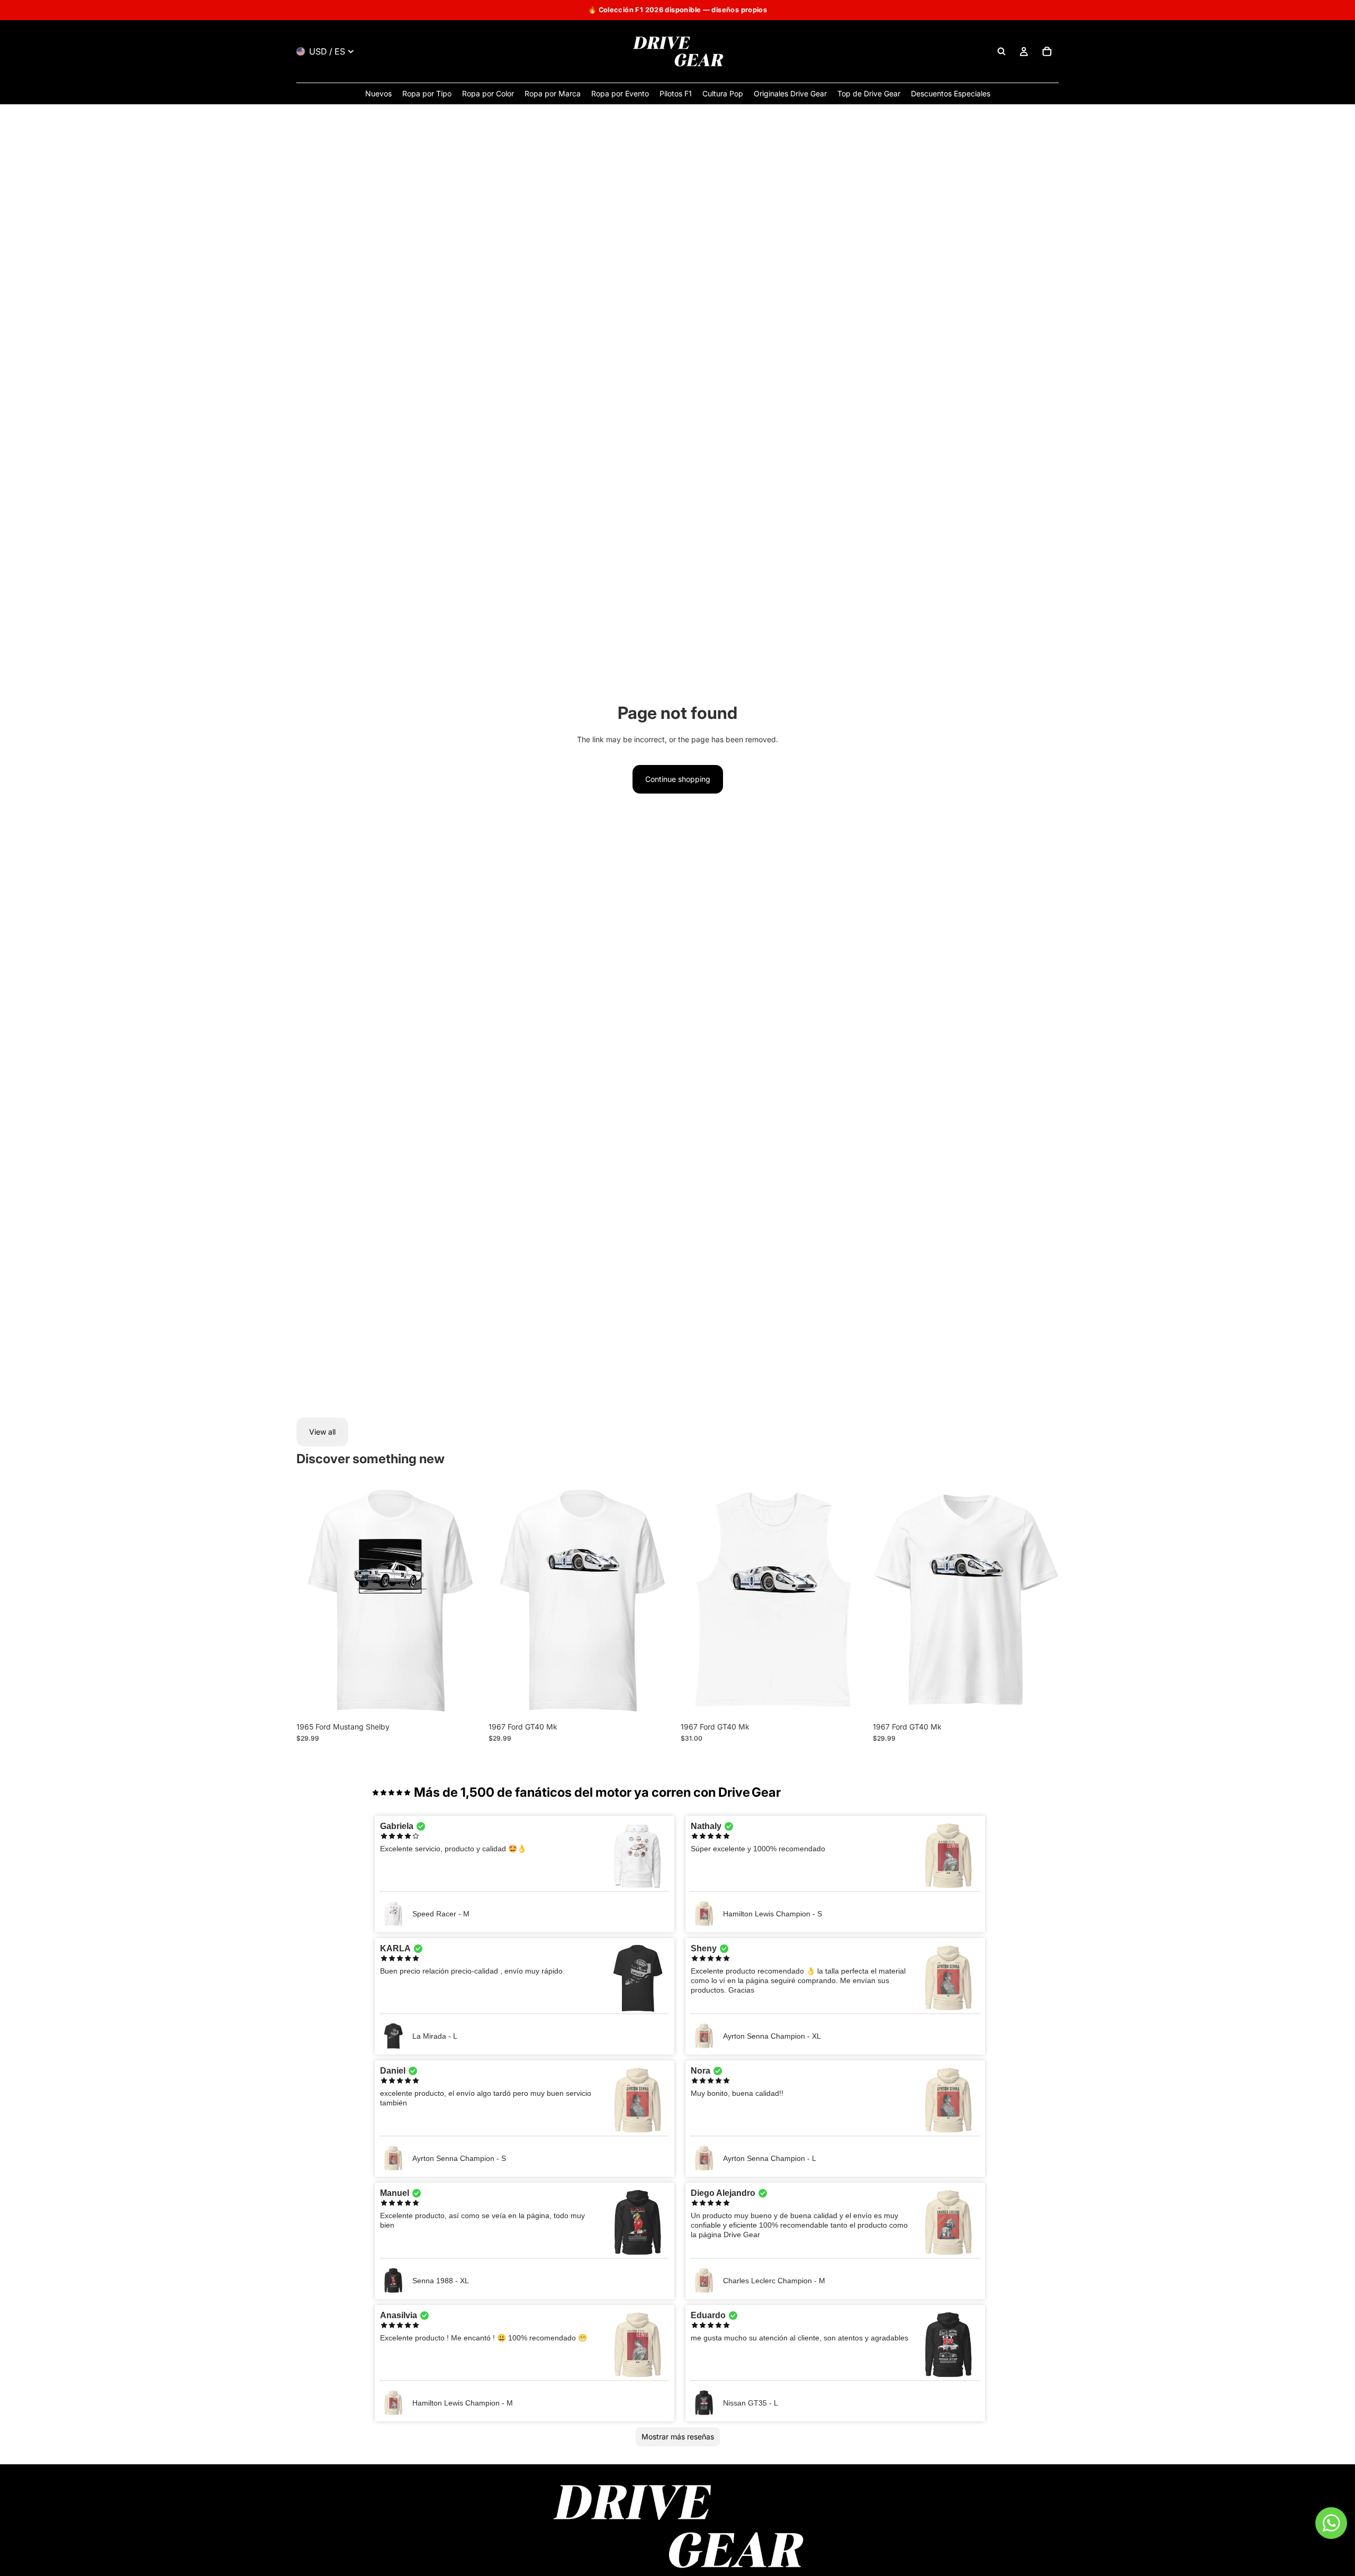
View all (322, 1432)
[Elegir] (466, 1700)
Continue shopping (678, 779)
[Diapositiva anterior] (312, 1601)
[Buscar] (1001, 51)
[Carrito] (1047, 51)
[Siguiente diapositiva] (466, 1601)
